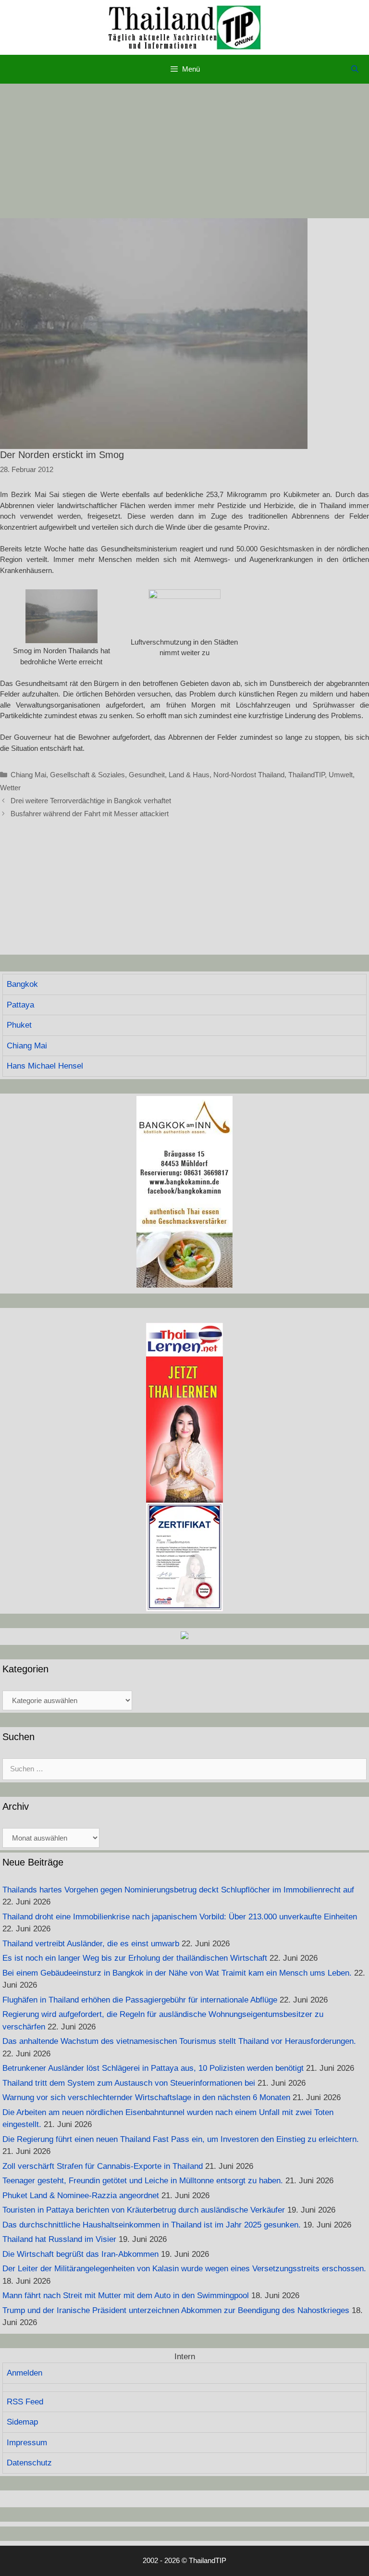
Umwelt (341, 775)
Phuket (19, 1025)
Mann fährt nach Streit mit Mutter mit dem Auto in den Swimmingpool (126, 2296)
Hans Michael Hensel (45, 1066)
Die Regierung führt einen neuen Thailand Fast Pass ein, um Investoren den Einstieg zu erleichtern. (181, 2139)
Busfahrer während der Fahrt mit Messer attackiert (90, 814)
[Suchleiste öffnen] (355, 69)
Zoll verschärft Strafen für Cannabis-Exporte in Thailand (103, 2166)
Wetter (10, 788)
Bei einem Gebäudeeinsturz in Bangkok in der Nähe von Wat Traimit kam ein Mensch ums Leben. (177, 1973)
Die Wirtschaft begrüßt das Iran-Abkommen (80, 2254)
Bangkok (22, 984)
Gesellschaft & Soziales (87, 775)
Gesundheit (147, 775)
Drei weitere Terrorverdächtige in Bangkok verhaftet (91, 801)
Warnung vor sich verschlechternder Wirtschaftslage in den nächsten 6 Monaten (146, 2097)
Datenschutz (29, 2463)
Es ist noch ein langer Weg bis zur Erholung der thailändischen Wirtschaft (135, 1958)
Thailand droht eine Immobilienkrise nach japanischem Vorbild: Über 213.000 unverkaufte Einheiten (180, 1917)
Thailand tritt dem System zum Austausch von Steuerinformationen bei (129, 2083)
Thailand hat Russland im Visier (59, 2239)
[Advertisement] (184, 151)
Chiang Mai (28, 775)
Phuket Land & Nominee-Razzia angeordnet (81, 2196)
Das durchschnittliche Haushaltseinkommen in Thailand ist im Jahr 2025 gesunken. (152, 2225)
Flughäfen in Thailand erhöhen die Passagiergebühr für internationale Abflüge (140, 2000)
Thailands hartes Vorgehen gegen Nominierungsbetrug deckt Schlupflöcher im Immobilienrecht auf (178, 1890)
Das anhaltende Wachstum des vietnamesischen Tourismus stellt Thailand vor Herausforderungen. (179, 2041)
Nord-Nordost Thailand (249, 775)
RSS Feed (25, 2402)
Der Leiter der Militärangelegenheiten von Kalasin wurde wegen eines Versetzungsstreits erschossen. (184, 2269)
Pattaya (20, 1005)
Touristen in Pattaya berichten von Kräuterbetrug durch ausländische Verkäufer (144, 2210)
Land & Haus (189, 775)
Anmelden (25, 2373)
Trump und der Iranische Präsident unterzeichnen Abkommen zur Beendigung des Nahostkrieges (176, 2310)
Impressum (27, 2443)
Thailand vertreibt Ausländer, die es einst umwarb (91, 1944)
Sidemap (22, 2422)
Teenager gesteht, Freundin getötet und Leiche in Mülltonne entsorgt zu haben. (143, 2181)
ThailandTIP (307, 775)
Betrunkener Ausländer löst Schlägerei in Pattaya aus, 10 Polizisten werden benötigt (153, 2068)
